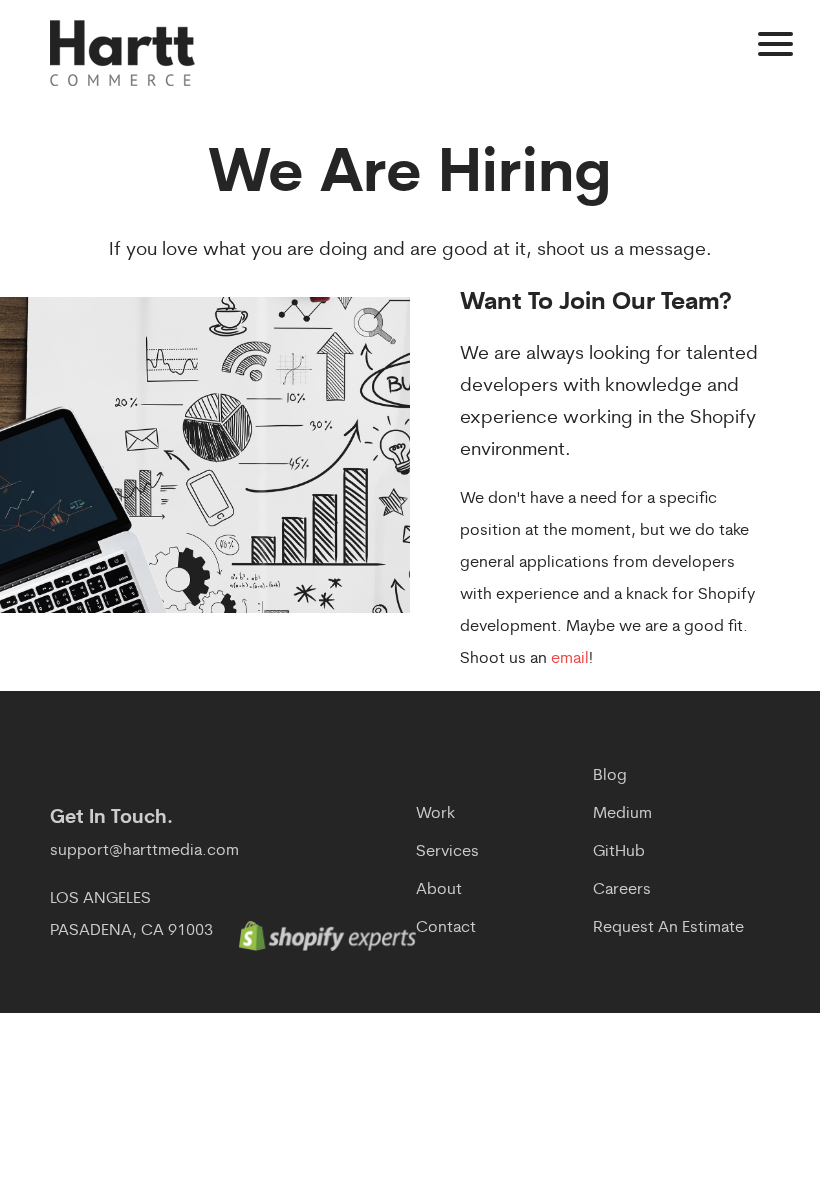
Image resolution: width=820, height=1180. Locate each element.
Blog (610, 776)
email (570, 659)
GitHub (619, 852)
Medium (622, 814)
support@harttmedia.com (144, 851)
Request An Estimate (668, 928)
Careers (622, 890)
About (439, 890)
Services (447, 852)
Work (435, 814)
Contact (446, 928)
